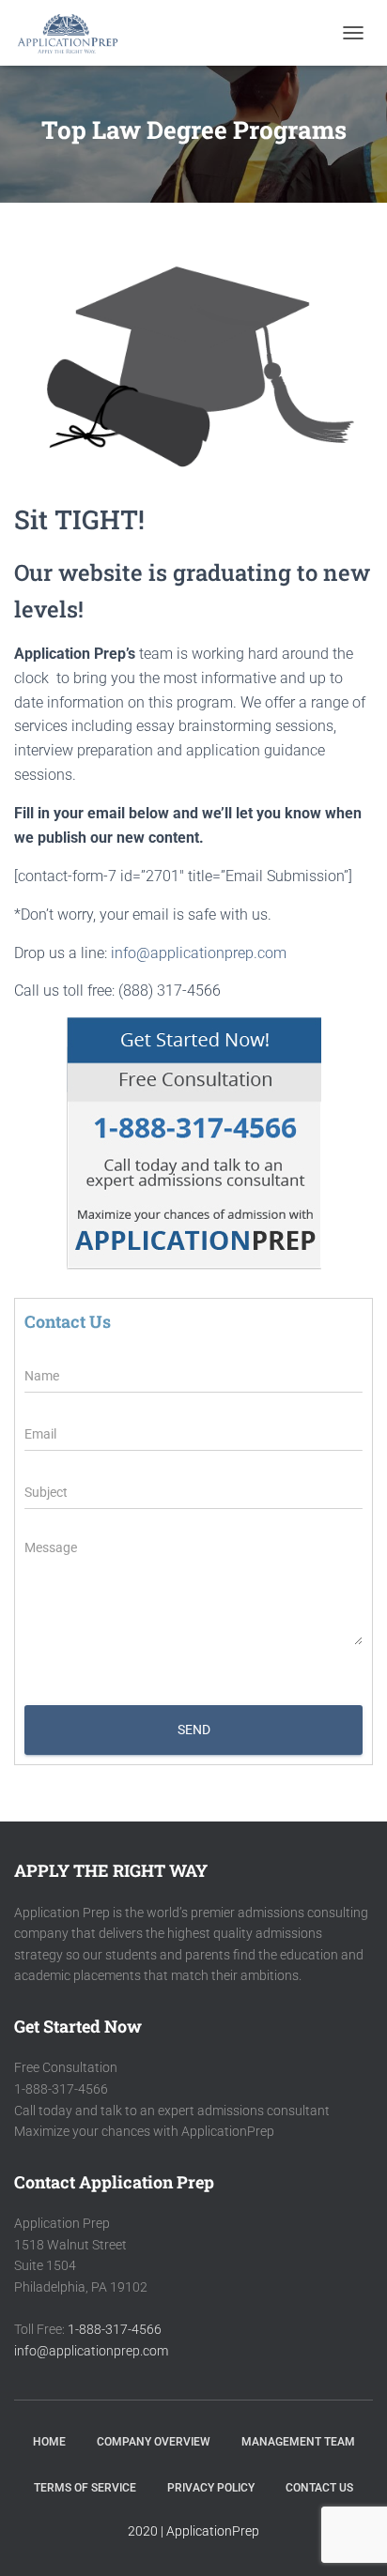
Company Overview (154, 2442)
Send (194, 1730)
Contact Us (319, 2488)
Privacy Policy (211, 2488)
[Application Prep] (75, 33)
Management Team (298, 2442)
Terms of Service (85, 2488)
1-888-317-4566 (115, 2329)
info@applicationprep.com (199, 953)
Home (49, 2442)
